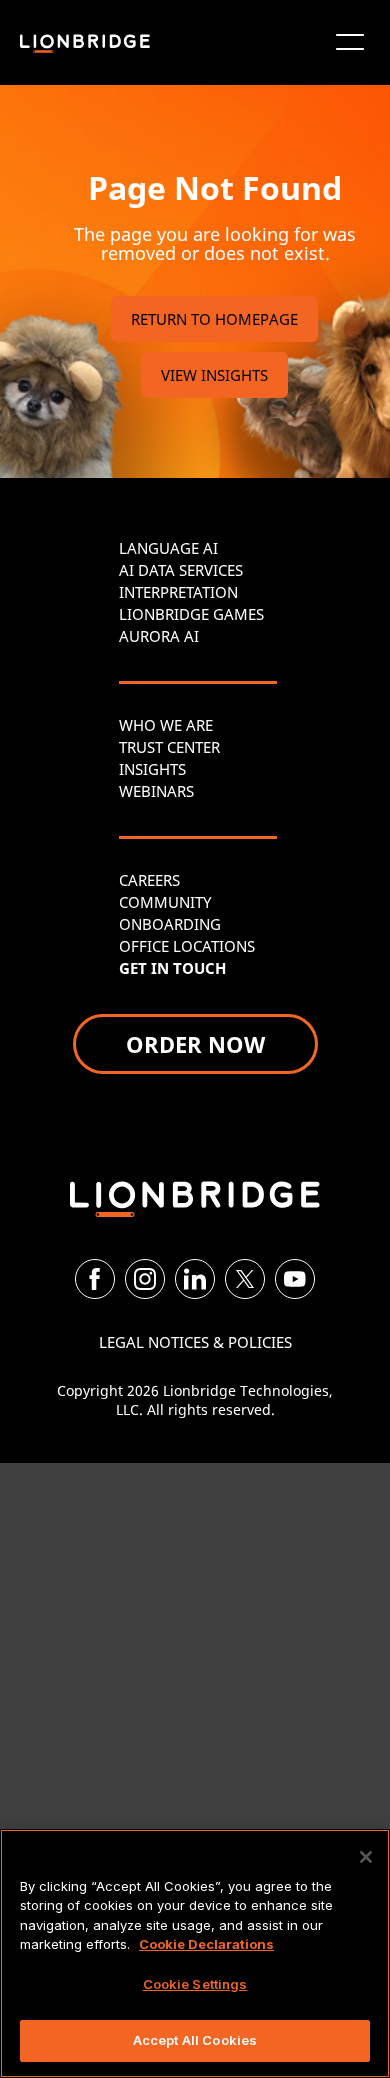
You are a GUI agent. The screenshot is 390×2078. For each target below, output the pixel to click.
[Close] (366, 1857)
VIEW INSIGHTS (214, 375)
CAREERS (149, 880)
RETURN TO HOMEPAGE (214, 319)
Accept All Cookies (195, 2040)
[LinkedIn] (195, 1279)
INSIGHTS (152, 769)
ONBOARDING (170, 924)
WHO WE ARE (166, 725)
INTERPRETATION (178, 592)
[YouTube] (295, 1279)
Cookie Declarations (206, 1944)
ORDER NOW (195, 1044)
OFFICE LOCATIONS (187, 946)
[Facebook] (95, 1279)
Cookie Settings (195, 1984)
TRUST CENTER (169, 747)
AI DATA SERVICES (181, 570)
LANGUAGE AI (168, 548)
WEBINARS (156, 791)
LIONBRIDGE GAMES (191, 614)
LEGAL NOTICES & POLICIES (195, 1342)
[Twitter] (245, 1279)
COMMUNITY (165, 902)
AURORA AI (159, 636)
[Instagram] (145, 1279)
